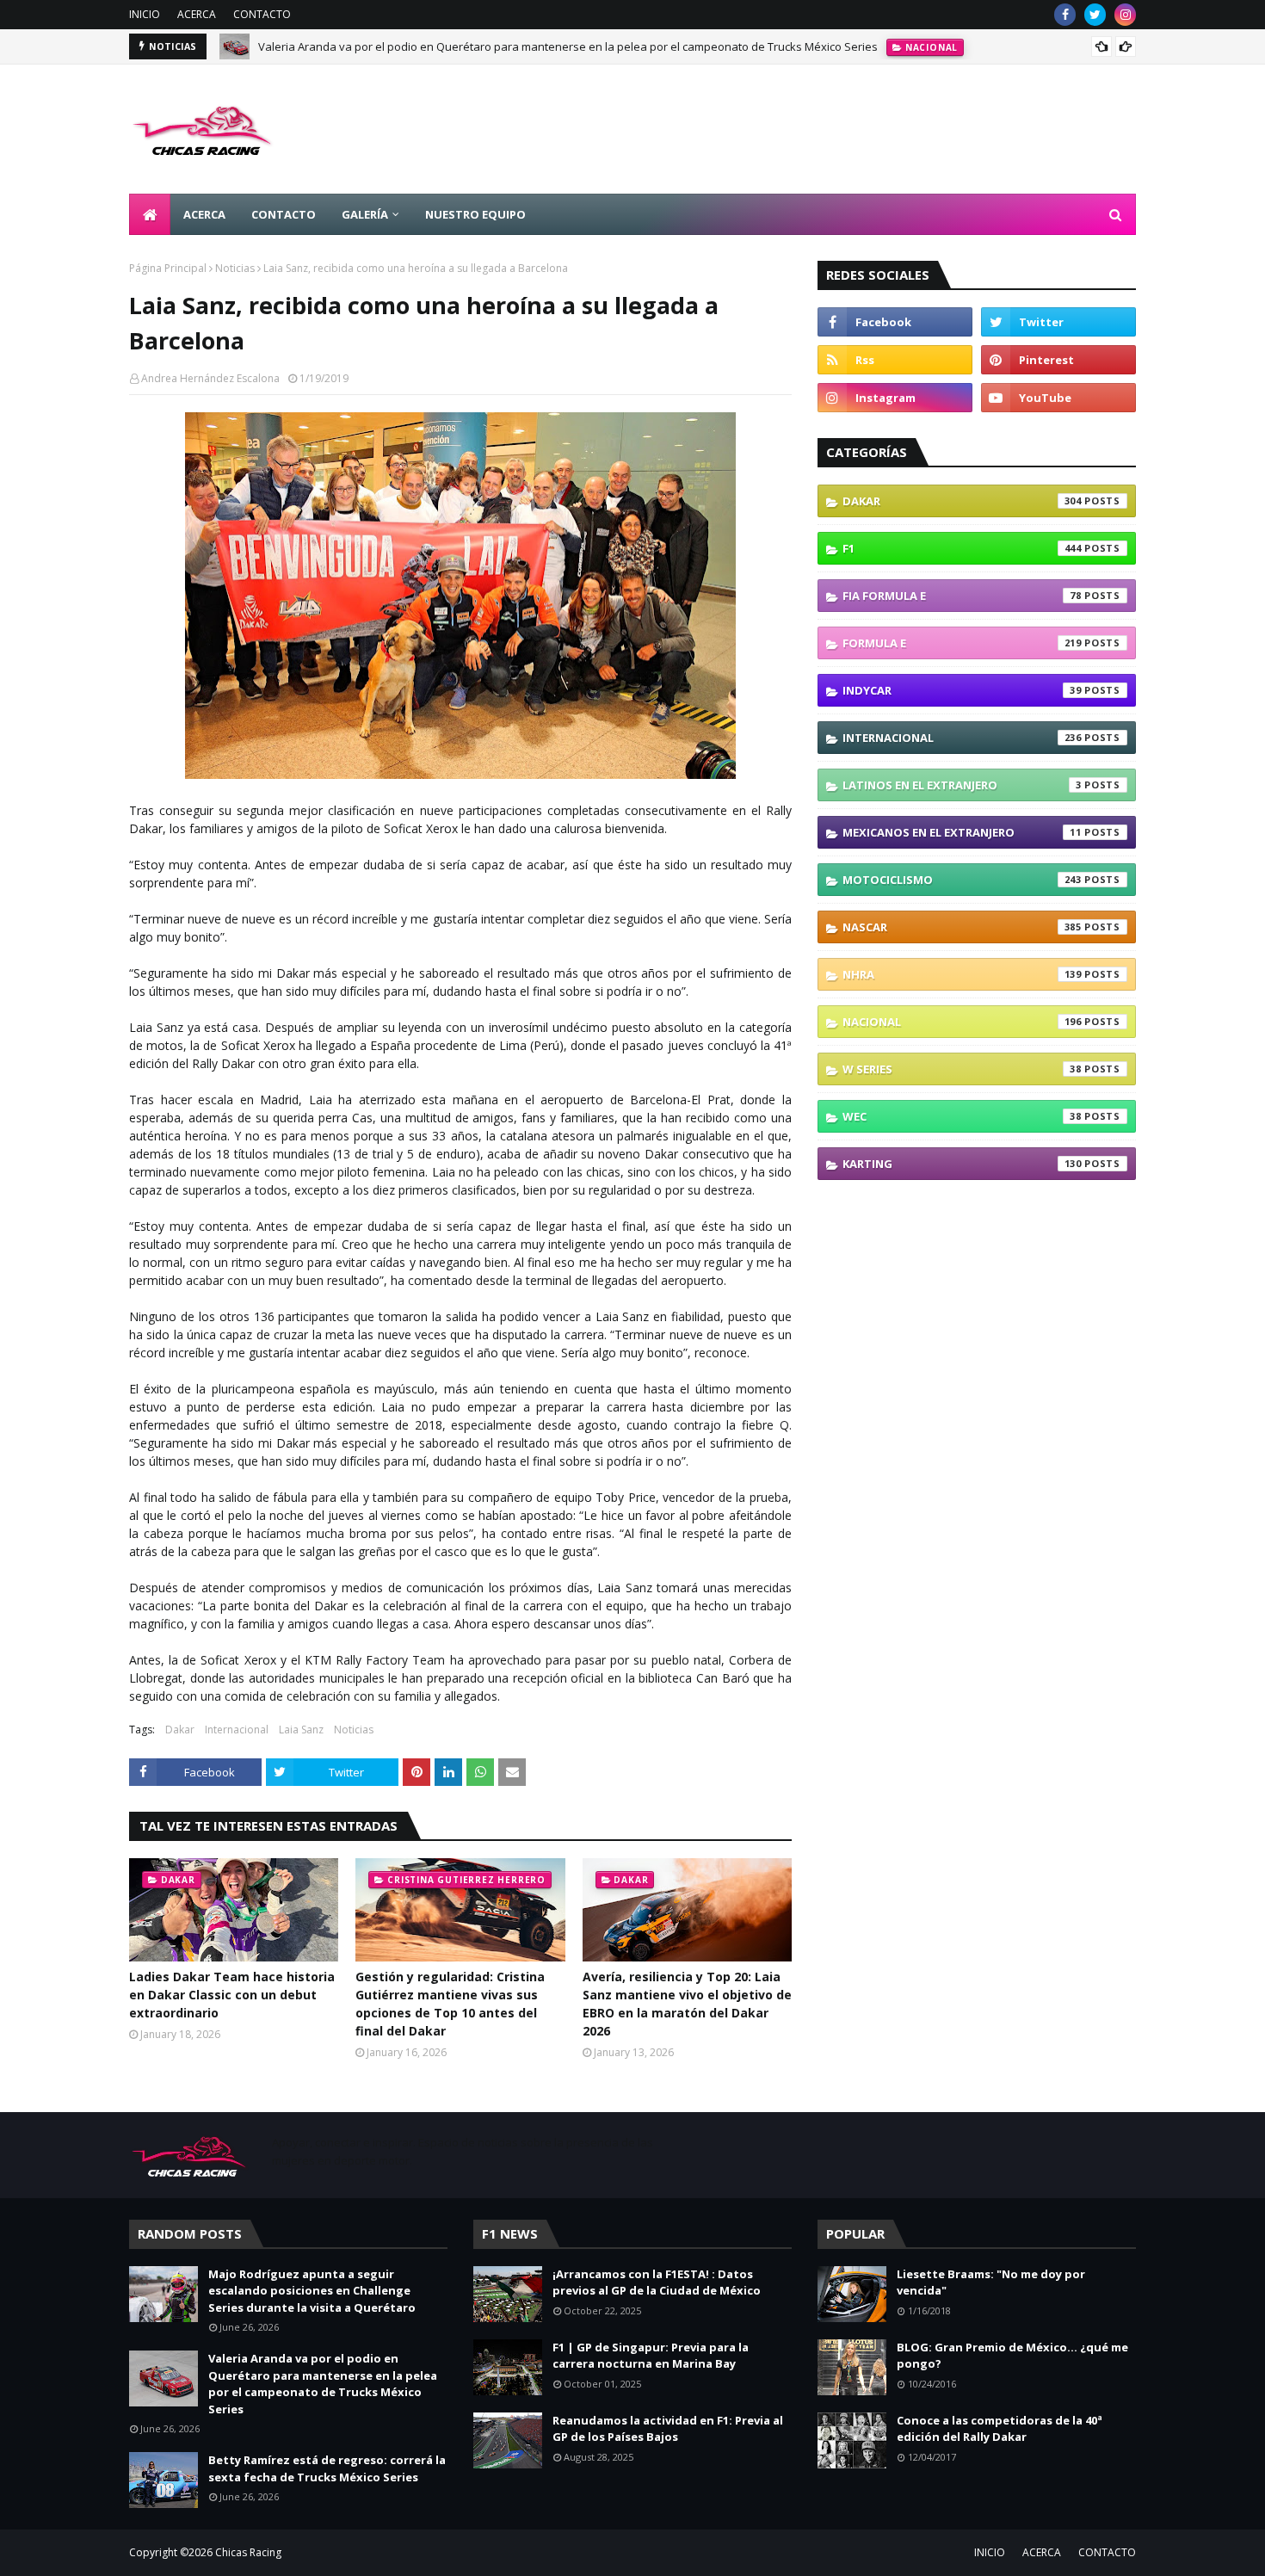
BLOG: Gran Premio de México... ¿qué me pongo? (1012, 2356)
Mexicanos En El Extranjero (962, 832)
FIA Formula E (962, 596)
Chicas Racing (248, 2552)
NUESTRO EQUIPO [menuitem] (475, 214)
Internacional (237, 1730)
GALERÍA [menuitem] (365, 214)
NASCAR (962, 927)
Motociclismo (962, 880)
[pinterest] (1058, 360)
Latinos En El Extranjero (962, 785)
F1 (962, 548)
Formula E (962, 643)
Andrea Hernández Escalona (210, 378)
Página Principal (168, 268)
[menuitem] (150, 214)
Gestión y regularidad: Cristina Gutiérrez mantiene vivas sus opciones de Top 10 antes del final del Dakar (450, 2004)
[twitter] (1095, 15)
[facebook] (1065, 15)
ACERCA (197, 14)
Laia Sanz (301, 1730)
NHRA (962, 974)
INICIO (145, 14)
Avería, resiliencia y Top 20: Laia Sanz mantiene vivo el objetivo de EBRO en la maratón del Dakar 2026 (687, 2004)
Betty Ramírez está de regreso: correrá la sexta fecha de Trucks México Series (327, 2468)
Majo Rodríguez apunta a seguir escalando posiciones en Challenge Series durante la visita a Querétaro (312, 2291)
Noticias (235, 268)
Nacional (962, 1022)
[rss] (895, 360)
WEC (962, 1116)
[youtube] (1058, 398)
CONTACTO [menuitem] (284, 214)
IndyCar (962, 690)
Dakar (180, 1730)
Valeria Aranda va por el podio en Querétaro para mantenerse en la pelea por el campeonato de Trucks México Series (568, 46)
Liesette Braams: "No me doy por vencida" (991, 2283)
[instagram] (1125, 15)
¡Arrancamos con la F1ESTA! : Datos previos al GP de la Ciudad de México (657, 2283)
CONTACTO (262, 14)
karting (962, 1164)
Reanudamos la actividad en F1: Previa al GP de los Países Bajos (668, 2429)
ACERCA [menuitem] (204, 214)
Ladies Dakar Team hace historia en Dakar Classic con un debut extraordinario (232, 1995)
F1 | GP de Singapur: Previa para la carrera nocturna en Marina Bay (651, 2356)
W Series (962, 1069)
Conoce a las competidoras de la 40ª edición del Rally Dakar (1000, 2429)
